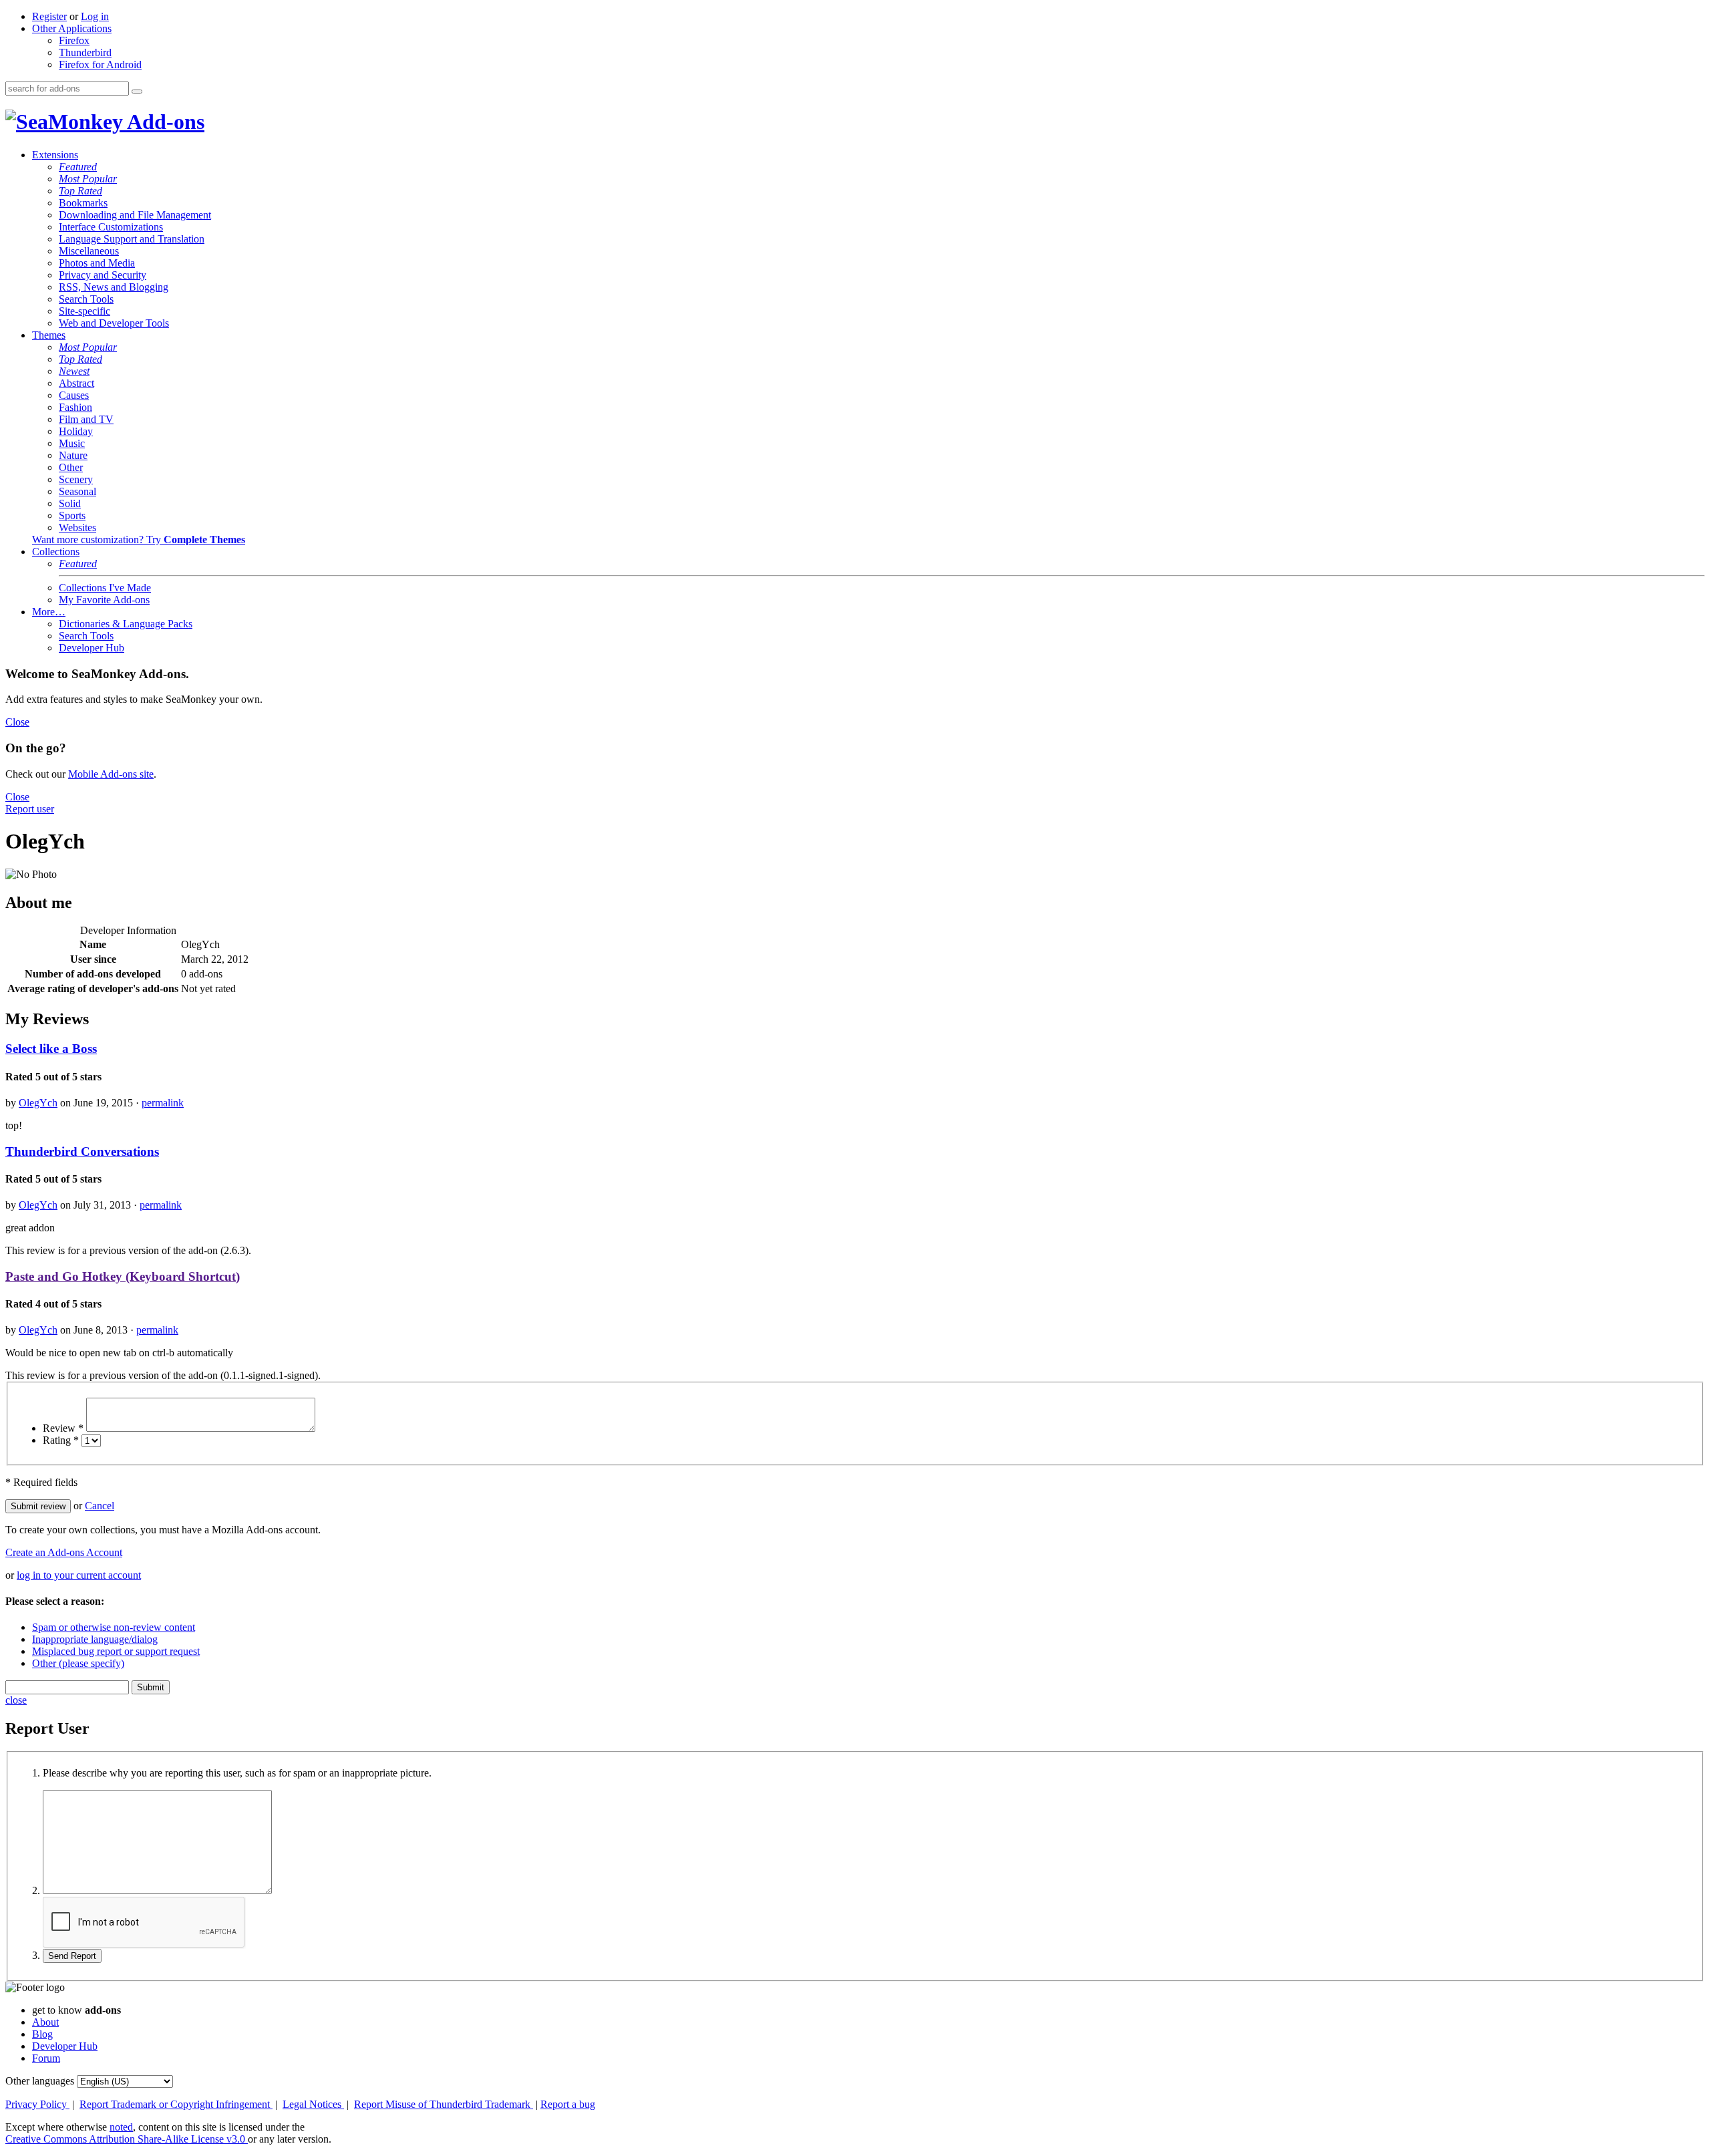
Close (17, 722)
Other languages (40, 2081)
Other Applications (72, 28)
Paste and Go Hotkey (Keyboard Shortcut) (123, 1276)
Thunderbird (85, 52)
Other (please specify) (78, 1663)
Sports (72, 515)
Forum (46, 2058)
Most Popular (88, 179)
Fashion (75, 407)
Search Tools (86, 299)
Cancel (100, 1506)
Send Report (72, 1956)
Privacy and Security (103, 275)
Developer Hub (92, 648)
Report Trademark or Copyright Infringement (176, 2104)
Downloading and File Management (135, 215)
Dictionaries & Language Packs (126, 624)
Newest (74, 371)
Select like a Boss (51, 1049)
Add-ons (164, 122)
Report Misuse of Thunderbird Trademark (444, 2104)
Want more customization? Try (139, 540)
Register (49, 16)
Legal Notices (313, 2104)
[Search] (137, 92)
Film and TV (86, 419)
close (16, 1700)
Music (72, 443)
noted (121, 2127)
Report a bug (568, 2104)
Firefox (74, 40)
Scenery (76, 479)
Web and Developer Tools (114, 323)
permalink (163, 1103)
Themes (49, 335)
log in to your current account (79, 1575)
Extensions (55, 155)
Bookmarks (83, 203)
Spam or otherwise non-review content (114, 1627)
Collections (56, 552)
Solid (70, 503)
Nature (73, 455)
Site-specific (84, 311)
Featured (78, 167)
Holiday (76, 431)
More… (49, 612)
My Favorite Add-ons (104, 600)
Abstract (76, 383)
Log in (95, 16)
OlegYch (38, 1103)
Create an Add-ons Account (64, 1552)
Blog (42, 2034)
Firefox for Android (100, 64)
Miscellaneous (89, 251)
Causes (74, 395)
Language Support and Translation (132, 239)
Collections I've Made (105, 588)
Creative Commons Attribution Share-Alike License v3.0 (127, 2139)
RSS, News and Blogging (114, 287)
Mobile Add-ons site (111, 774)
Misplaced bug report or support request (116, 1651)
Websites (77, 527)
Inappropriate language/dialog (95, 1639)
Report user (30, 809)
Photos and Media (97, 263)
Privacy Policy (37, 2104)
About (45, 2022)
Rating (61, 1440)
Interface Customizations (111, 227)
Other (71, 467)
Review (63, 1428)
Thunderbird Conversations (82, 1151)
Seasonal (77, 491)
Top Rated (80, 191)
